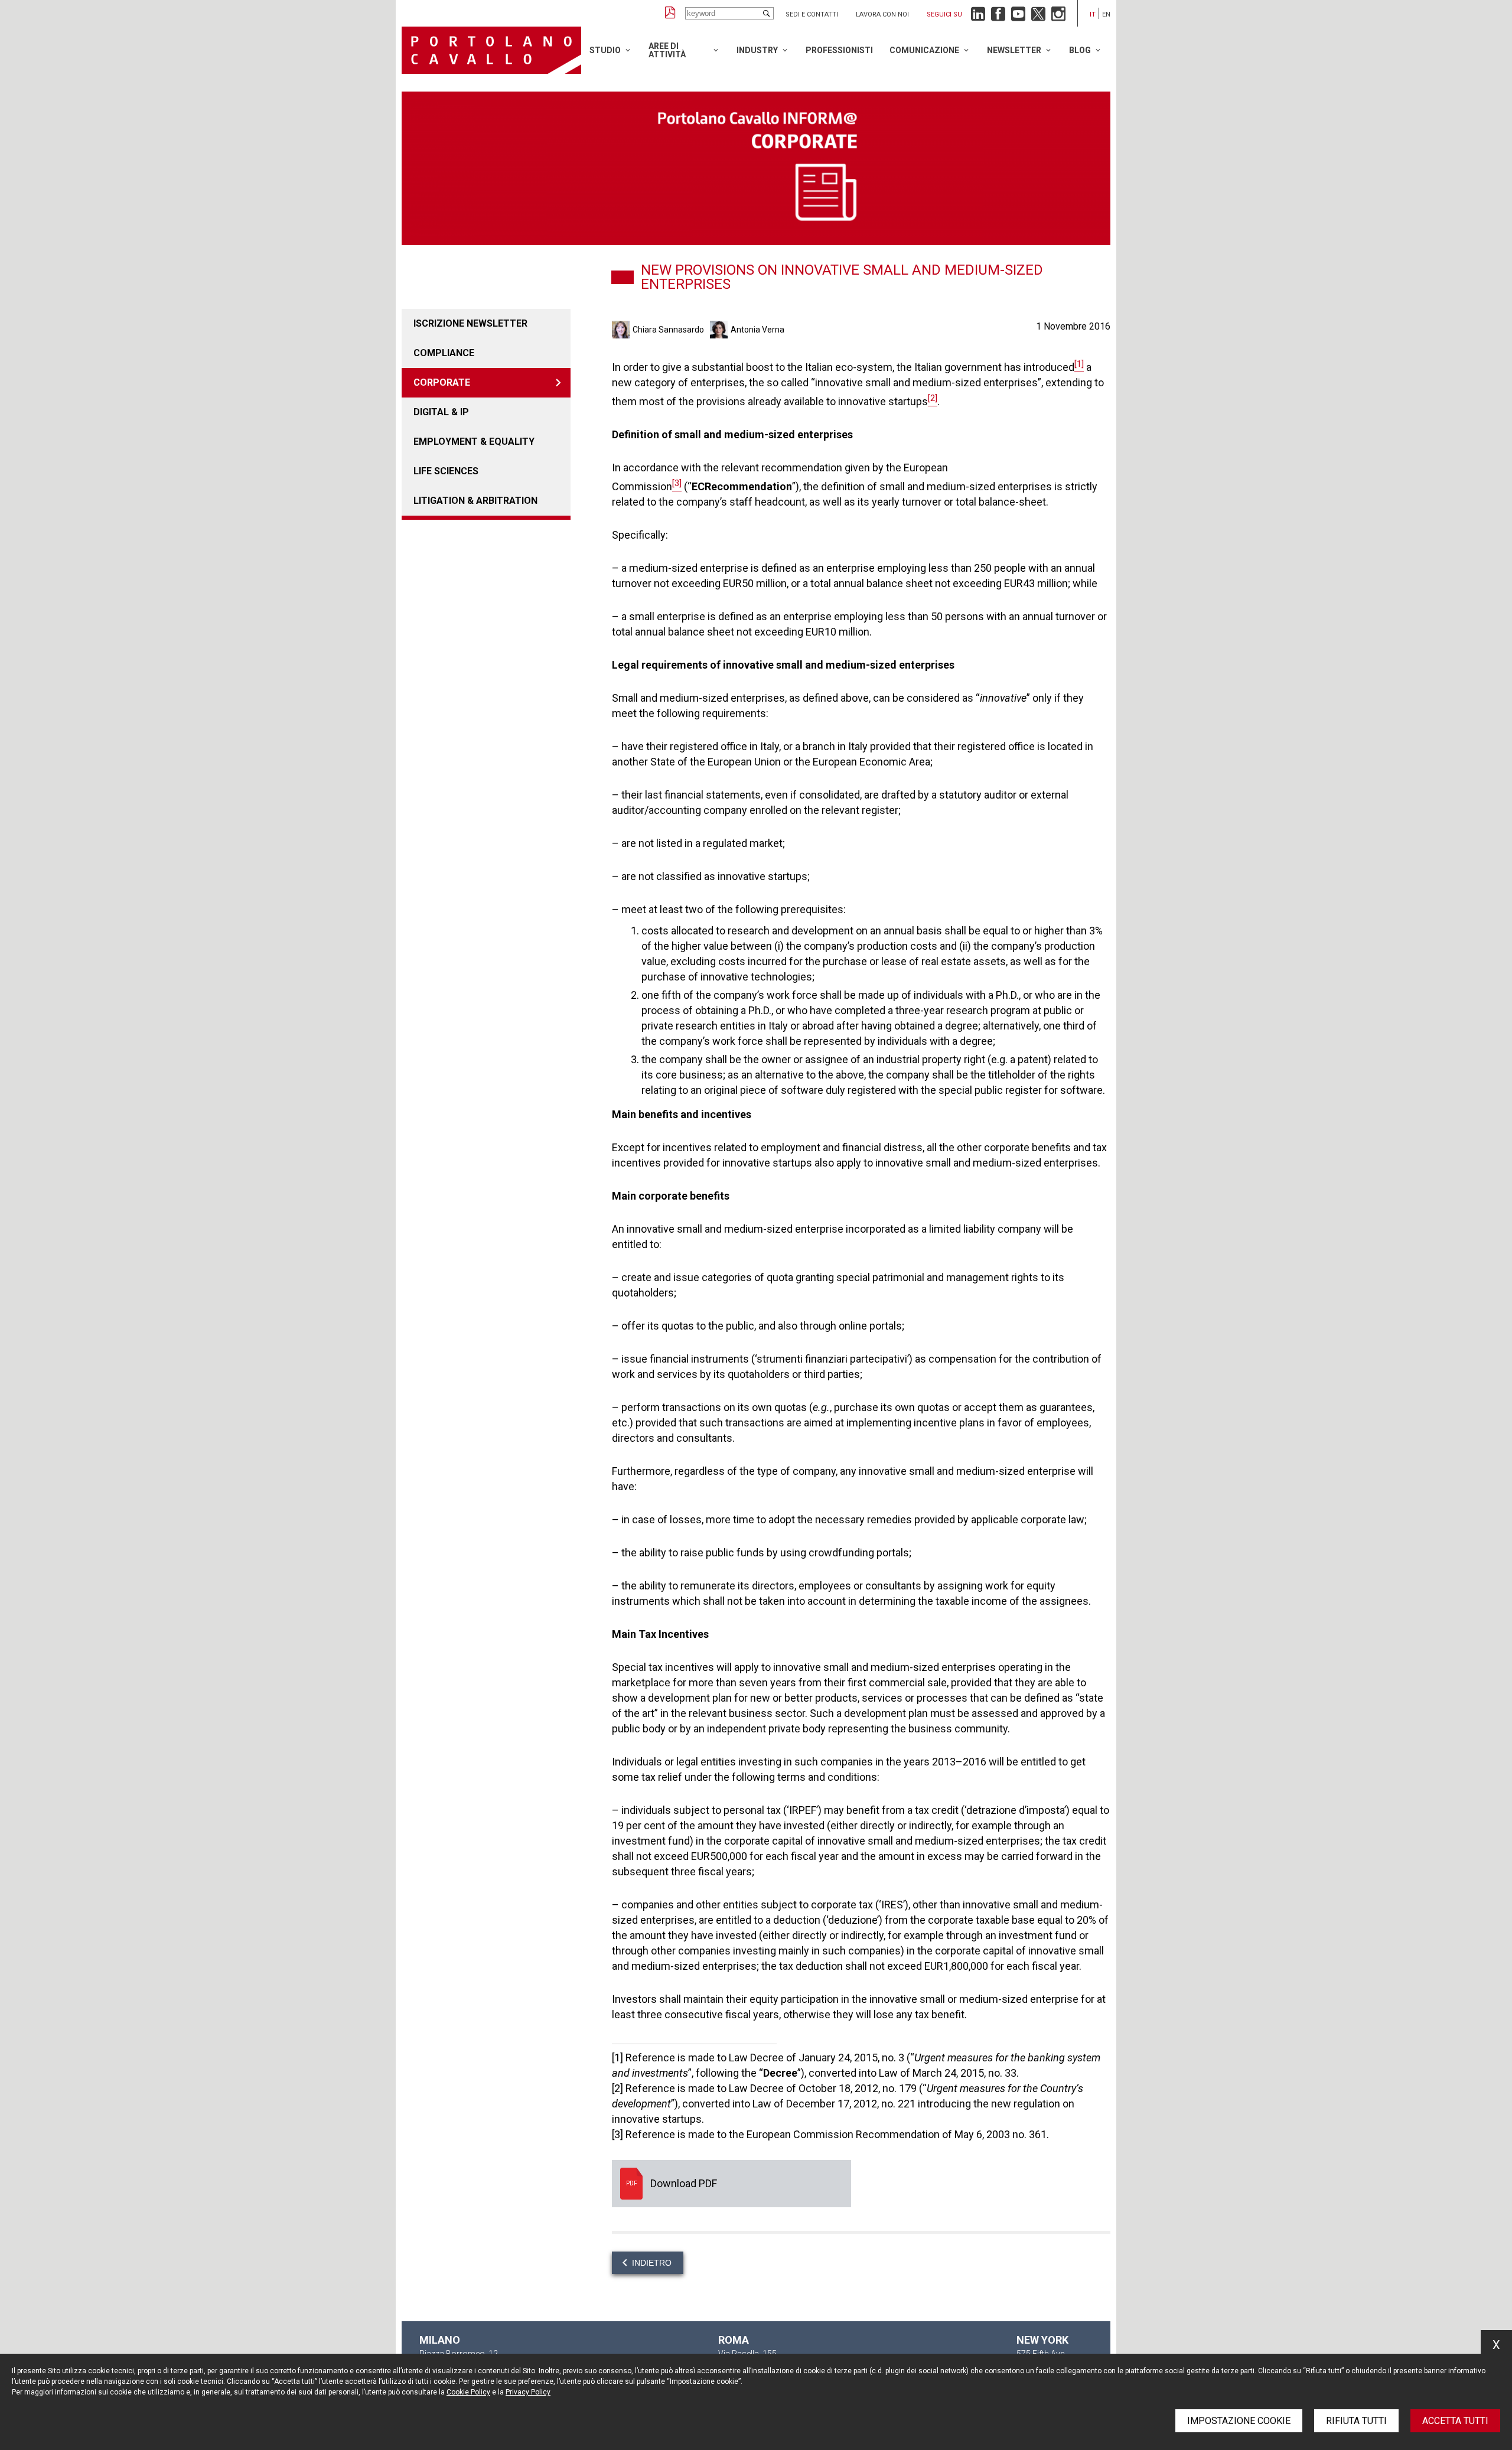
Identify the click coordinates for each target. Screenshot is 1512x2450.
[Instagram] (1058, 17)
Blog (1080, 50)
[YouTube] (1018, 17)
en (1106, 14)
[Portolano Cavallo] (491, 50)
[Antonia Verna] (720, 330)
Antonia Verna (757, 330)
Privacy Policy (528, 2392)
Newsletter (1014, 50)
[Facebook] (998, 17)
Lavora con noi (882, 14)
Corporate (442, 382)
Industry (757, 50)
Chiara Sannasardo (668, 330)
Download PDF (731, 2184)
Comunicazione (924, 50)
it (1093, 14)
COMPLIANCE (444, 353)
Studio (605, 50)
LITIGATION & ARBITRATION (475, 501)
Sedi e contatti (812, 14)
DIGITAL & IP (441, 412)
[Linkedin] (978, 17)
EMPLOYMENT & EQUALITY (474, 442)
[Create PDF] (670, 13)
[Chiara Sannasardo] (622, 330)
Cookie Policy (468, 2392)
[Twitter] (1038, 17)
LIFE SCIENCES (446, 471)
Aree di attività (667, 50)
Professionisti (839, 50)
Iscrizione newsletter (470, 323)
